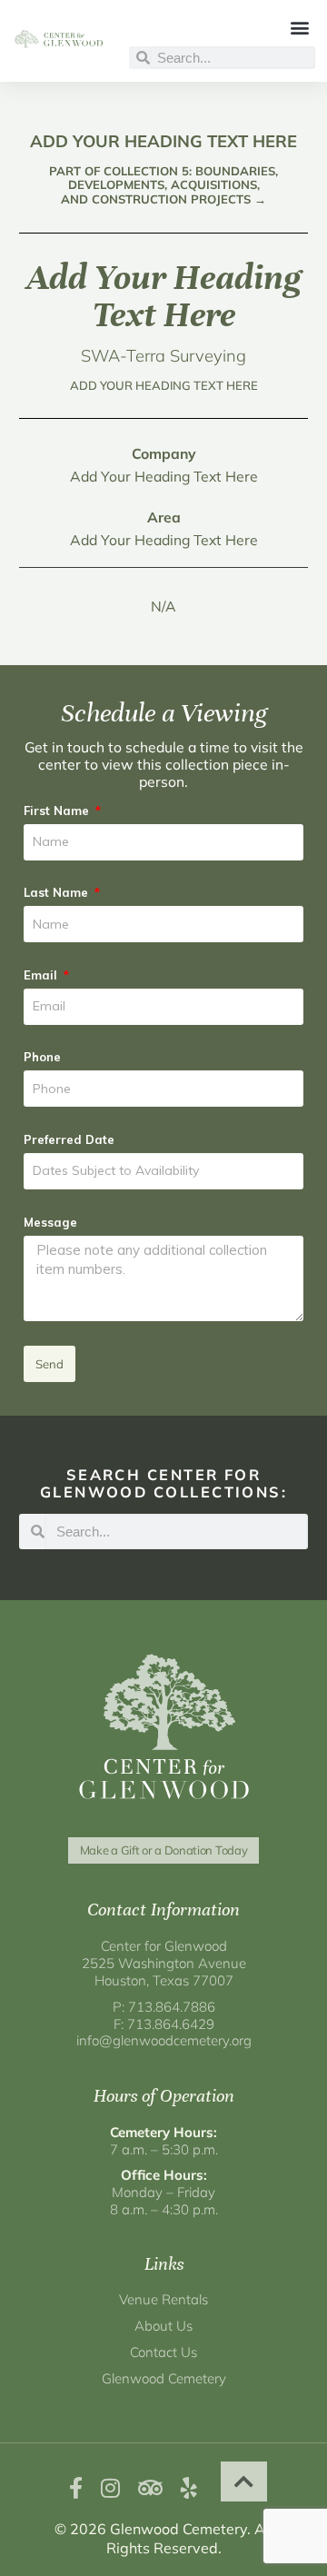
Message (50, 1222)
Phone (42, 1057)
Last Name (58, 892)
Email (42, 975)
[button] (300, 27)
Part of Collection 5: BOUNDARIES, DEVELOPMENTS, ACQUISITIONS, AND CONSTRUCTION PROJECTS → (163, 185)
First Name (58, 811)
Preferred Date (69, 1139)
